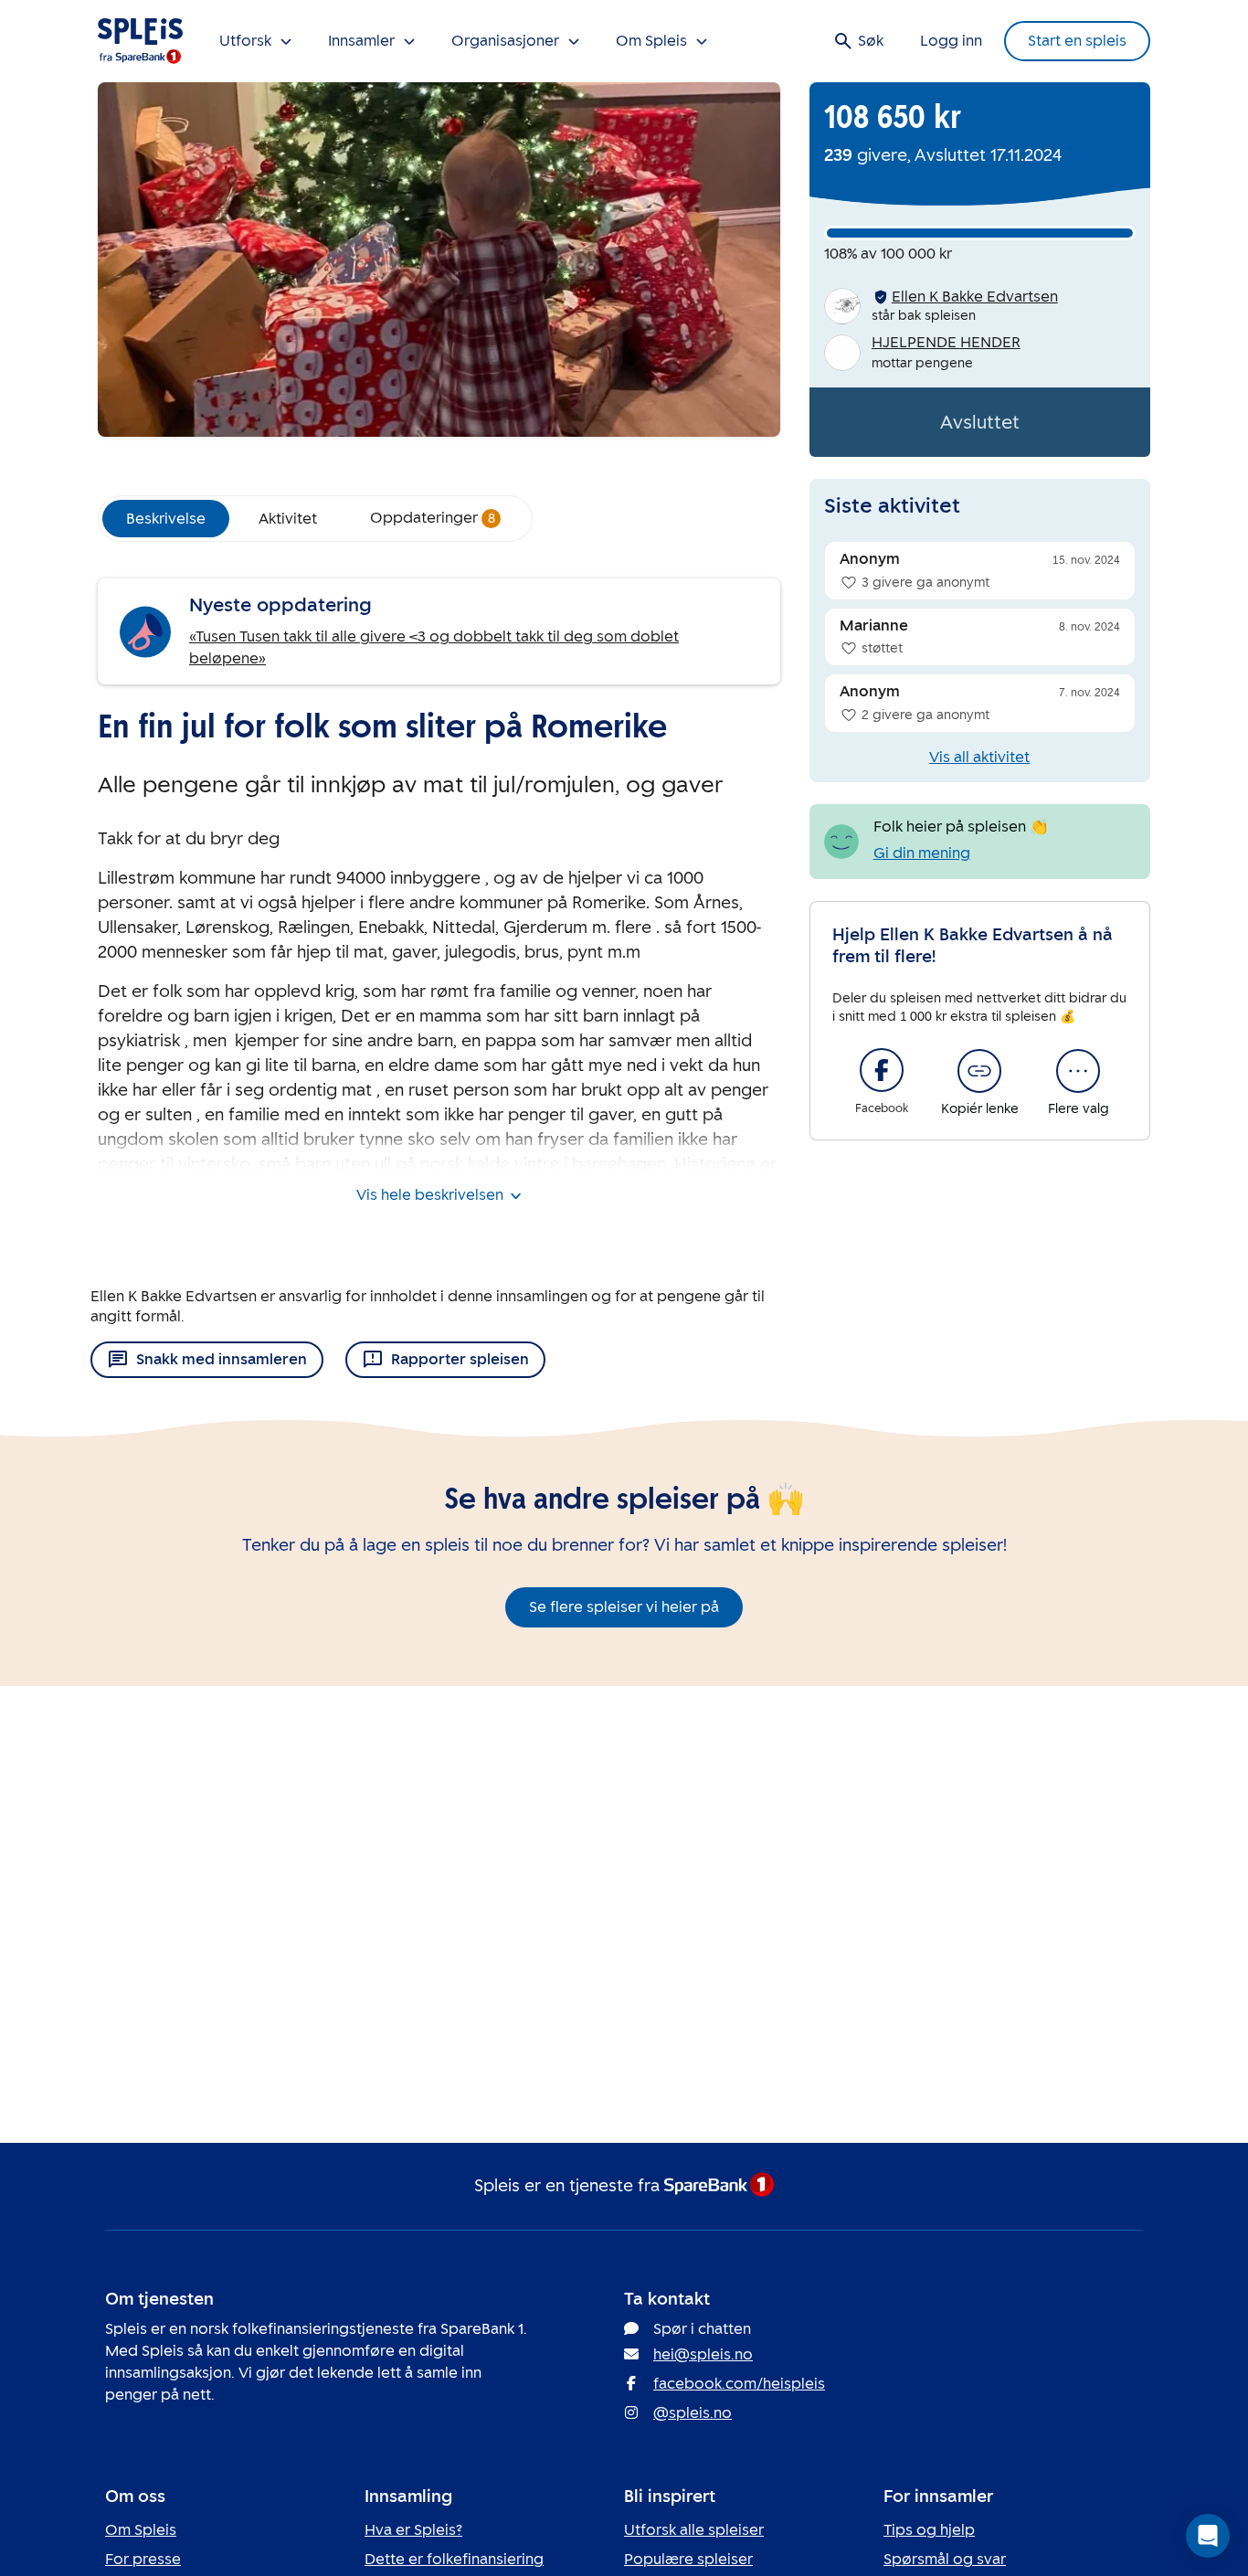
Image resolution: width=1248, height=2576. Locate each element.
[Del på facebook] (882, 1070)
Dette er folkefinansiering (454, 2559)
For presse (143, 2559)
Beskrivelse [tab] (166, 519)
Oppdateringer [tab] (433, 518)
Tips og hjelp (929, 2530)
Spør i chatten (702, 2329)
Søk (871, 41)
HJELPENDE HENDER (946, 342)
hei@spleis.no (703, 2354)
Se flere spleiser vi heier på (624, 1607)
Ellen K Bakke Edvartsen (975, 297)
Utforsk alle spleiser (694, 2530)
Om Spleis (141, 2530)
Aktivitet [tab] (288, 519)
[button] (1208, 2536)
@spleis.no (693, 2413)
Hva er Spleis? (413, 2530)
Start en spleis (1077, 41)
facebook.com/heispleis (739, 2384)
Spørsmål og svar (945, 2559)
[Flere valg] (1078, 1071)
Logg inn (951, 41)
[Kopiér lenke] (979, 1071)
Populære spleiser (688, 2559)
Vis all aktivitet (979, 757)
